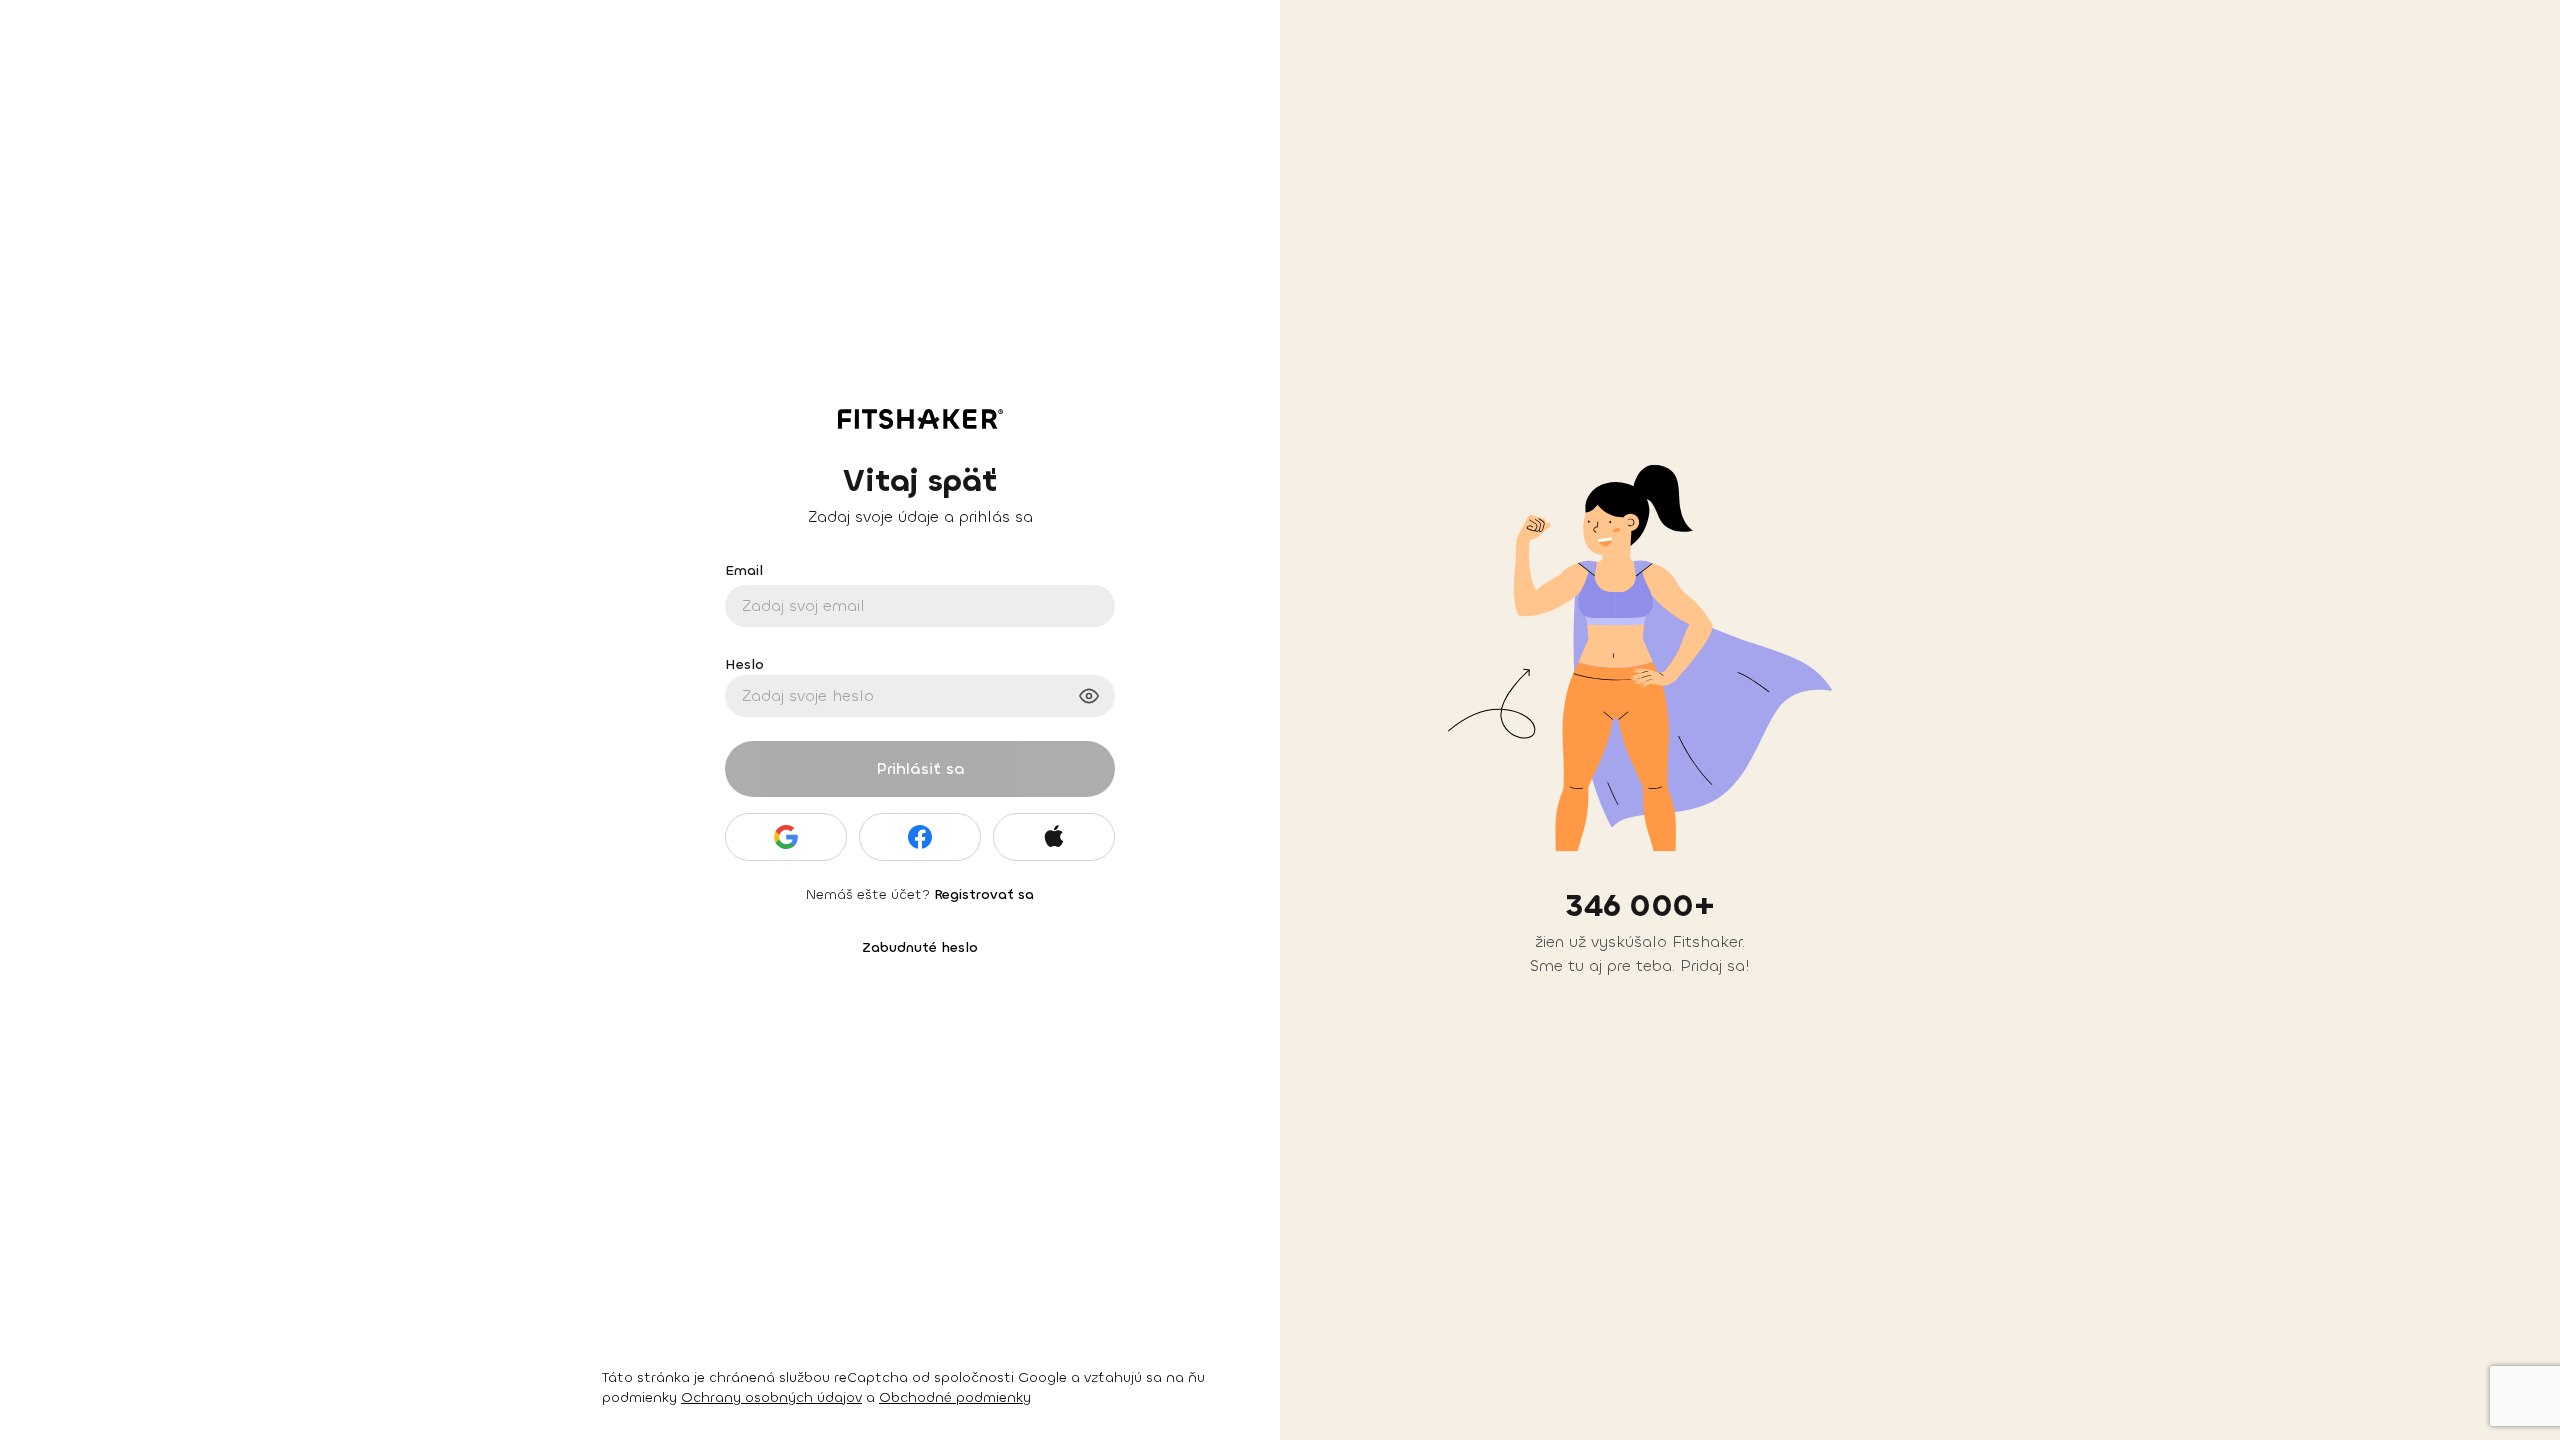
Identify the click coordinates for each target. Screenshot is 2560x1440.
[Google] (786, 837)
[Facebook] (920, 837)
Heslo (744, 664)
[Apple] (1054, 837)
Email (744, 570)
